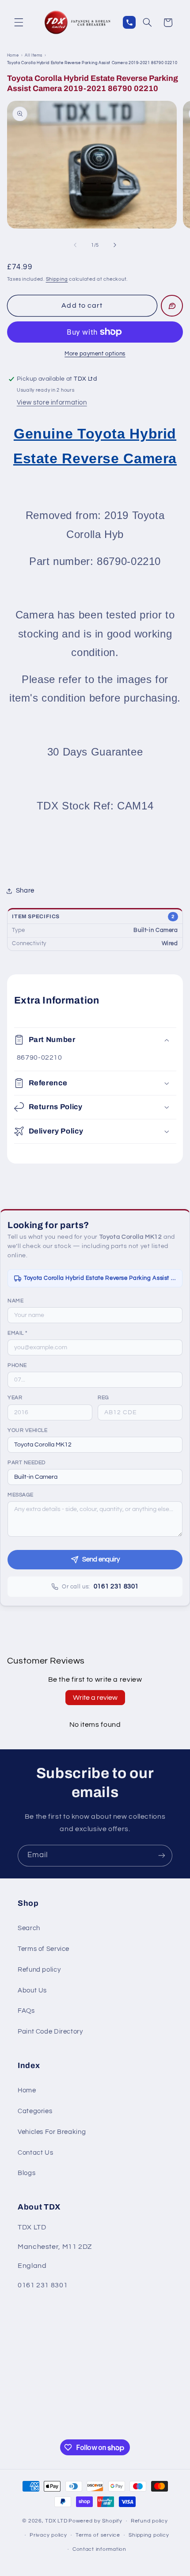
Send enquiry (101, 1559)
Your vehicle (27, 1430)
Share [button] (25, 891)
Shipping (57, 279)
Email (17, 1333)
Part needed (27, 1463)
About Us (32, 1990)
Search (29, 1928)
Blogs (27, 2173)
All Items (34, 55)
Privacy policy (48, 2535)
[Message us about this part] (172, 306)
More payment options (95, 354)
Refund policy (39, 1970)
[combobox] (95, 1445)
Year (15, 1398)
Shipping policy (149, 2535)
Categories (35, 2111)
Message (21, 1495)
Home (13, 55)
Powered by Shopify (95, 2521)
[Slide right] (115, 245)
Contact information (99, 2549)
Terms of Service (44, 1949)
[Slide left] (75, 245)
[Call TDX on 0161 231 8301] (129, 22)
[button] (19, 23)
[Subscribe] (162, 1856)
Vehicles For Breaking (52, 2132)
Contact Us (35, 2153)
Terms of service (98, 2535)
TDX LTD (56, 2521)
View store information (52, 403)
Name (15, 1301)
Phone (17, 1365)
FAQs (26, 2011)
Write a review (95, 1698)
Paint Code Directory (50, 2032)
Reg (103, 1398)
